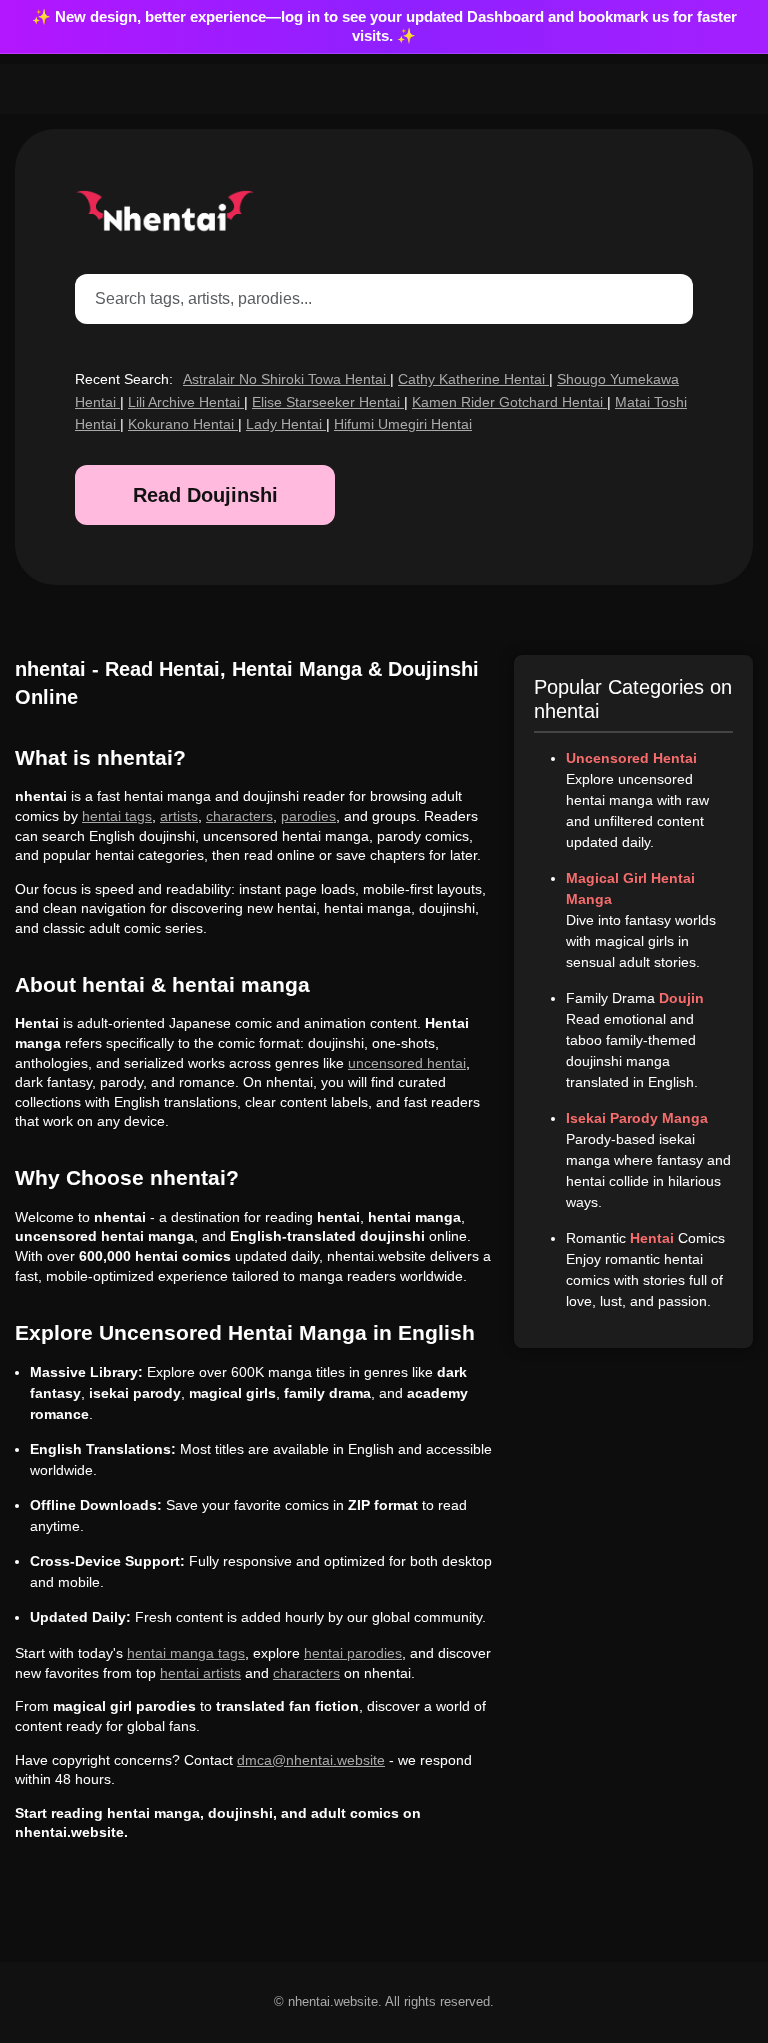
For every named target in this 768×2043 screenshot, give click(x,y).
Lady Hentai (286, 424)
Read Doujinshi (205, 495)
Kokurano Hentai (183, 424)
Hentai (652, 1238)
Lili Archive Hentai (186, 402)
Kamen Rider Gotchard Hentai (509, 402)
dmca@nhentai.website (311, 1760)
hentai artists (200, 1673)
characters (239, 816)
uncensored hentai (407, 1063)
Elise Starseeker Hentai (328, 402)
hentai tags (117, 816)
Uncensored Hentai (631, 758)
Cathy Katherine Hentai (473, 379)
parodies (308, 816)
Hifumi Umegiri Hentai (403, 424)
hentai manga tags (186, 1653)
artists (179, 816)
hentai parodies (353, 1653)
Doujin (681, 998)
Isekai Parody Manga (637, 1118)
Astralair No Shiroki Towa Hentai (286, 379)
